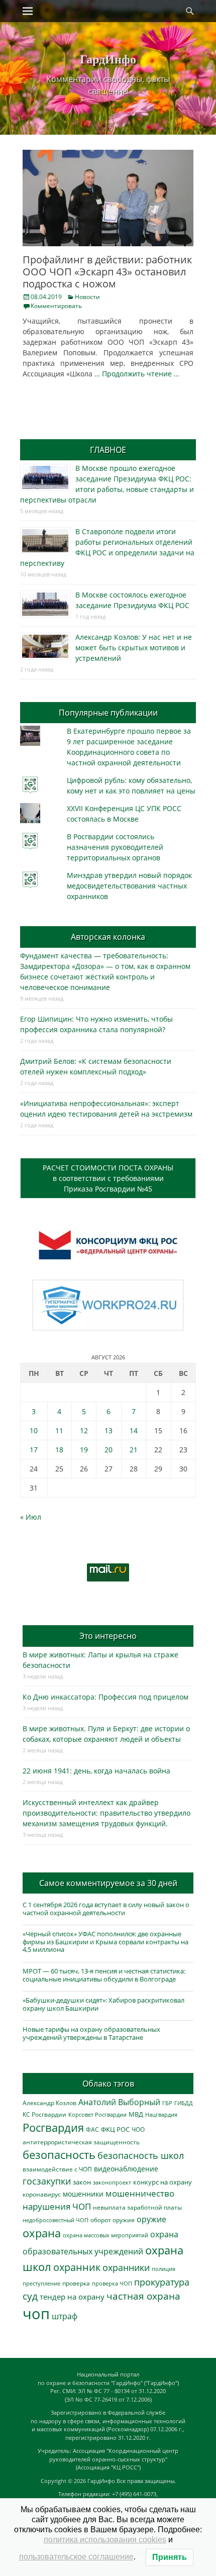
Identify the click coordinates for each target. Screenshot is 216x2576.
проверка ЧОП (112, 2283)
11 (59, 1430)
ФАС (92, 2129)
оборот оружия (113, 2220)
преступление (41, 2283)
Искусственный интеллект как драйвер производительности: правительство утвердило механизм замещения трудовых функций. (106, 1813)
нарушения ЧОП (57, 2206)
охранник (77, 2267)
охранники (126, 2267)
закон (82, 2182)
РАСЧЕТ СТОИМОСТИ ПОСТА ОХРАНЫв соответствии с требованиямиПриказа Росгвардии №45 (108, 1178)
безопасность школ (141, 2155)
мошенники (83, 2194)
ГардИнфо (108, 59)
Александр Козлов (49, 2103)
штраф (65, 2316)
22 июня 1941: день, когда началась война (96, 1771)
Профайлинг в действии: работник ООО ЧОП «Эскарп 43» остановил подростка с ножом (107, 272)
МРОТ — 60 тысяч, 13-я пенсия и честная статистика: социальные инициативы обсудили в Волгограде (104, 1975)
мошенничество (140, 2193)
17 (34, 1450)
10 (34, 1430)
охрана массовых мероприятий (105, 2235)
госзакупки (47, 2181)
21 (134, 1450)
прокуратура (162, 2282)
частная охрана (143, 2296)
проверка (76, 2283)
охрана (42, 2233)
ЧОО (138, 2129)
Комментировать (56, 306)
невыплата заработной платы (137, 2207)
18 (59, 1450)
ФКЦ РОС (115, 2129)
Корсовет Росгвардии (97, 2115)
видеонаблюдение (126, 2169)
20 (109, 1450)
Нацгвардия (161, 2114)
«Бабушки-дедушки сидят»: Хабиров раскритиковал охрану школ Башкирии (103, 2004)
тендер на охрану (72, 2297)
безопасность (59, 2155)
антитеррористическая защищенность (81, 2142)
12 (84, 1430)
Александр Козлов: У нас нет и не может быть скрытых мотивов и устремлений (134, 648)
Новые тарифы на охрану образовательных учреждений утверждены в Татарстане (91, 2033)
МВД (136, 2114)
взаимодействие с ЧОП (57, 2169)
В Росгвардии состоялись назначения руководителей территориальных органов (115, 847)
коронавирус (42, 2194)
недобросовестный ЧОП (56, 2220)
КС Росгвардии (44, 2114)
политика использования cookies (105, 2540)
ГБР (167, 2103)
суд (30, 2296)
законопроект (112, 2182)
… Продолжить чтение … (137, 374)
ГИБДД (184, 2103)
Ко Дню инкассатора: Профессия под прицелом (105, 1697)
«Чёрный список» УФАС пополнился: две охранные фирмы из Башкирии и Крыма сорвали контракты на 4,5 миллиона (105, 1942)
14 (134, 1430)
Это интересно (108, 1636)
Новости (87, 297)
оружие (151, 2219)
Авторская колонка (108, 937)
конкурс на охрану (163, 2182)
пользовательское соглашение (76, 2557)
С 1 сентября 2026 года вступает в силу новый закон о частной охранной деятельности (106, 1909)
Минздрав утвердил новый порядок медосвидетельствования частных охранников (129, 886)
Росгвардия (53, 2127)
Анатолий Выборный (119, 2102)
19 (84, 1450)
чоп (36, 2314)
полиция (164, 2269)
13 (109, 1430)
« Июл (31, 1517)
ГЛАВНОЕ (108, 450)
